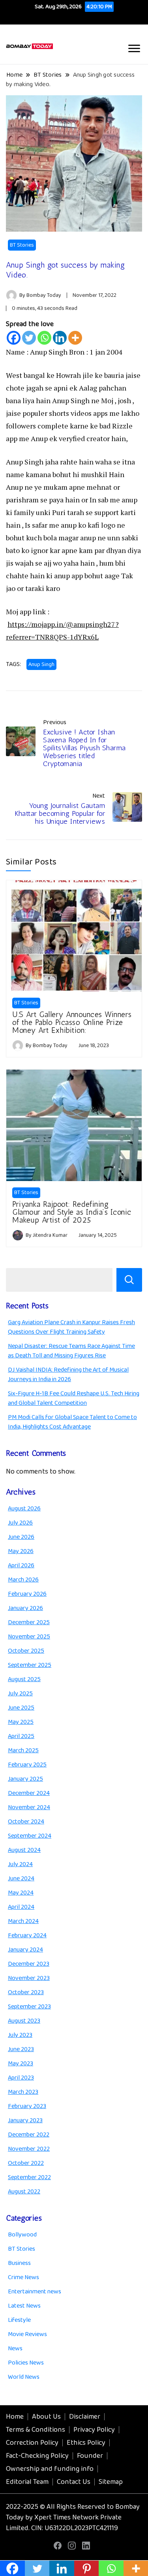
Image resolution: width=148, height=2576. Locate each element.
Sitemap (111, 2482)
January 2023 (25, 2120)
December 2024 (29, 1793)
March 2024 (23, 1921)
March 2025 (23, 1750)
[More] (75, 338)
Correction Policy (32, 2443)
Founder (90, 2456)
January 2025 (25, 1779)
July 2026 (20, 1523)
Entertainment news (35, 2292)
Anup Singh (41, 664)
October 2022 (26, 2163)
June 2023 (21, 2049)
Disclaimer (85, 2417)
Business (19, 2263)
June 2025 (21, 1708)
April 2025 (21, 1736)
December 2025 (29, 1622)
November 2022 (29, 2149)
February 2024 (27, 1935)
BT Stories (22, 245)
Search (129, 1280)
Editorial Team (27, 2482)
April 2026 (21, 1565)
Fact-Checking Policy (37, 2456)
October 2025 (26, 1651)
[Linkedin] (60, 338)
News (15, 2349)
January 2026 (25, 1608)
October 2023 (26, 1992)
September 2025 (30, 1665)
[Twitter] (29, 338)
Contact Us (74, 2482)
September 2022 (29, 2177)
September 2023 (29, 2007)
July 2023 (20, 2035)
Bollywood (22, 2235)
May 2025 (21, 1722)
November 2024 (29, 1807)
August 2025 (24, 1679)
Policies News (26, 2363)
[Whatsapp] (44, 338)
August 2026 (24, 1509)
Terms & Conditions (36, 2430)
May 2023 (21, 2064)
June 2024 (21, 1879)
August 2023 (24, 2021)
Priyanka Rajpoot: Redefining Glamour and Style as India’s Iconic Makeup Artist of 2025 (72, 1212)
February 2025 (27, 1765)
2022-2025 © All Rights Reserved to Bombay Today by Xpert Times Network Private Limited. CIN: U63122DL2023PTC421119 (73, 2517)
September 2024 (30, 1836)
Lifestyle (19, 2320)
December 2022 (29, 2135)
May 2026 (21, 1551)
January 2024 (25, 1950)
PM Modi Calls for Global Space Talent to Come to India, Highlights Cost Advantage (72, 1422)
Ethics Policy (86, 2443)
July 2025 (20, 1694)
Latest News (24, 2306)
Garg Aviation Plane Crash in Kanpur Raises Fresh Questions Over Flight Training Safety (71, 1327)
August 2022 (24, 2192)
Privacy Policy (94, 2430)
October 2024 (26, 1822)
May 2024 (21, 1893)
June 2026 (21, 1537)
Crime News (23, 2277)
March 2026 (23, 1580)
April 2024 (21, 1907)
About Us (46, 2417)
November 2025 (29, 1637)
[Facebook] (14, 338)
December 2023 (29, 1964)
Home (15, 2417)
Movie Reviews (27, 2334)
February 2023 (27, 2106)
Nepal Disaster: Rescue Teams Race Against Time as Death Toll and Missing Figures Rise (71, 1351)
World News (24, 2377)
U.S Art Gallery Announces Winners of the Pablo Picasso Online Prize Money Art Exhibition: (72, 1022)
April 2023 (21, 2078)
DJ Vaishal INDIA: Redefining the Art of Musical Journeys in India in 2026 (68, 1375)
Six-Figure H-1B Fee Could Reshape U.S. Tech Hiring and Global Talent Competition (74, 1398)
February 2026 (27, 1594)
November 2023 (29, 1978)
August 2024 (24, 1850)
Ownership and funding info (50, 2469)
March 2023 (23, 2092)
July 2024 (20, 1864)
